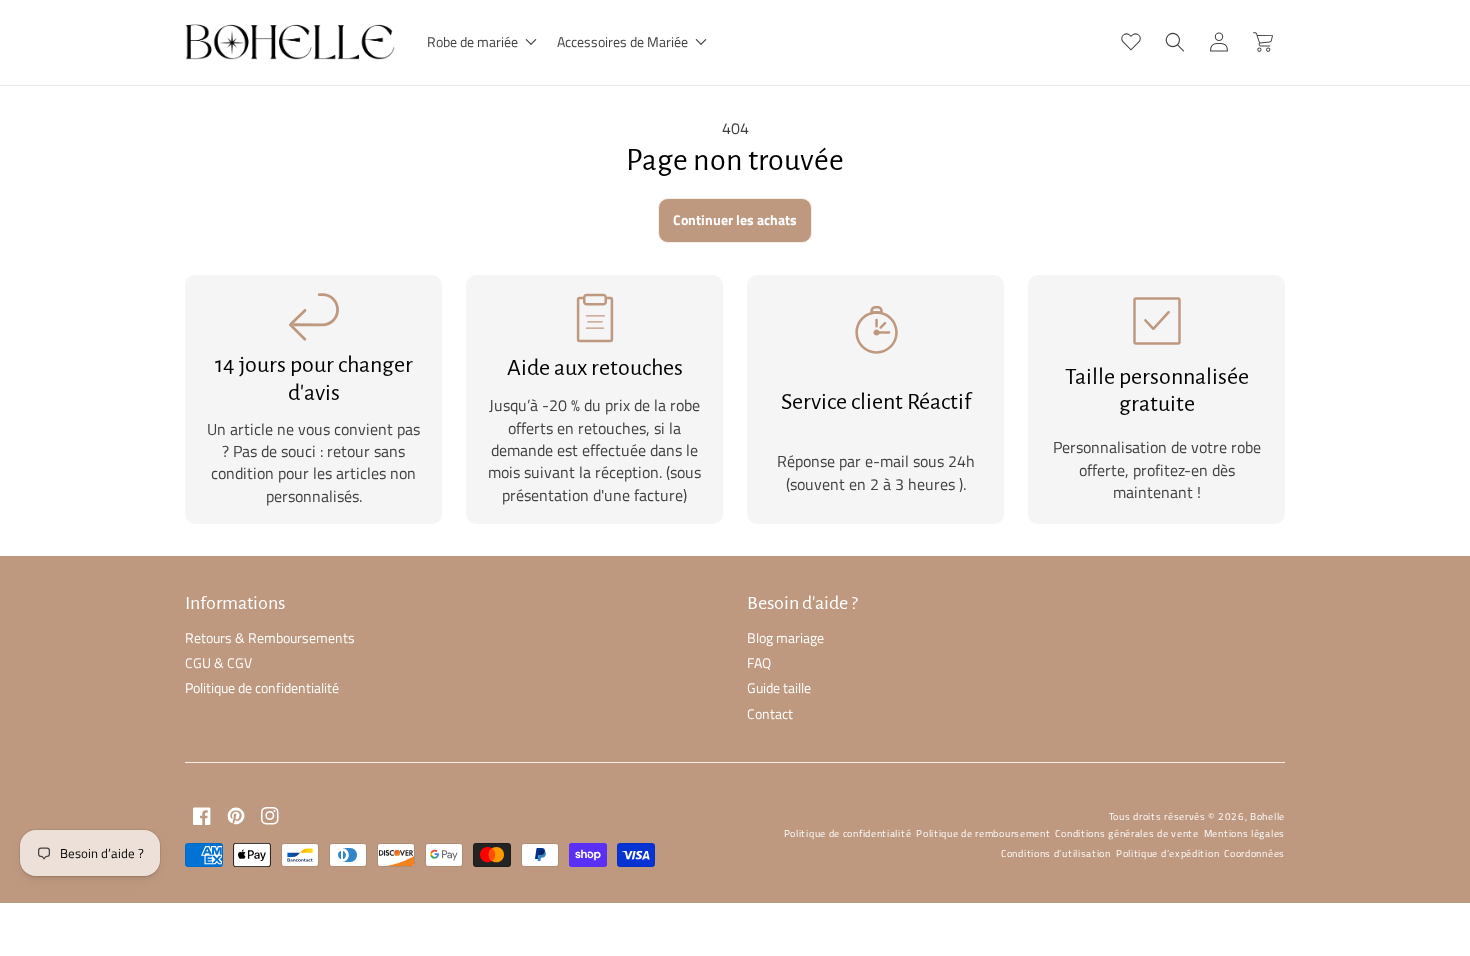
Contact (770, 713)
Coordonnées (1254, 853)
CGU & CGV (218, 662)
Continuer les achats (735, 220)
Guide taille (779, 687)
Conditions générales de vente (1126, 833)
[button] (480, 42)
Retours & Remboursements (270, 637)
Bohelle (1267, 816)
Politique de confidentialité (262, 687)
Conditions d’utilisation (1056, 853)
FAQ (759, 662)
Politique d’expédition (1167, 853)
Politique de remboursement (983, 833)
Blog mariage (785, 637)
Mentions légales (1244, 833)
